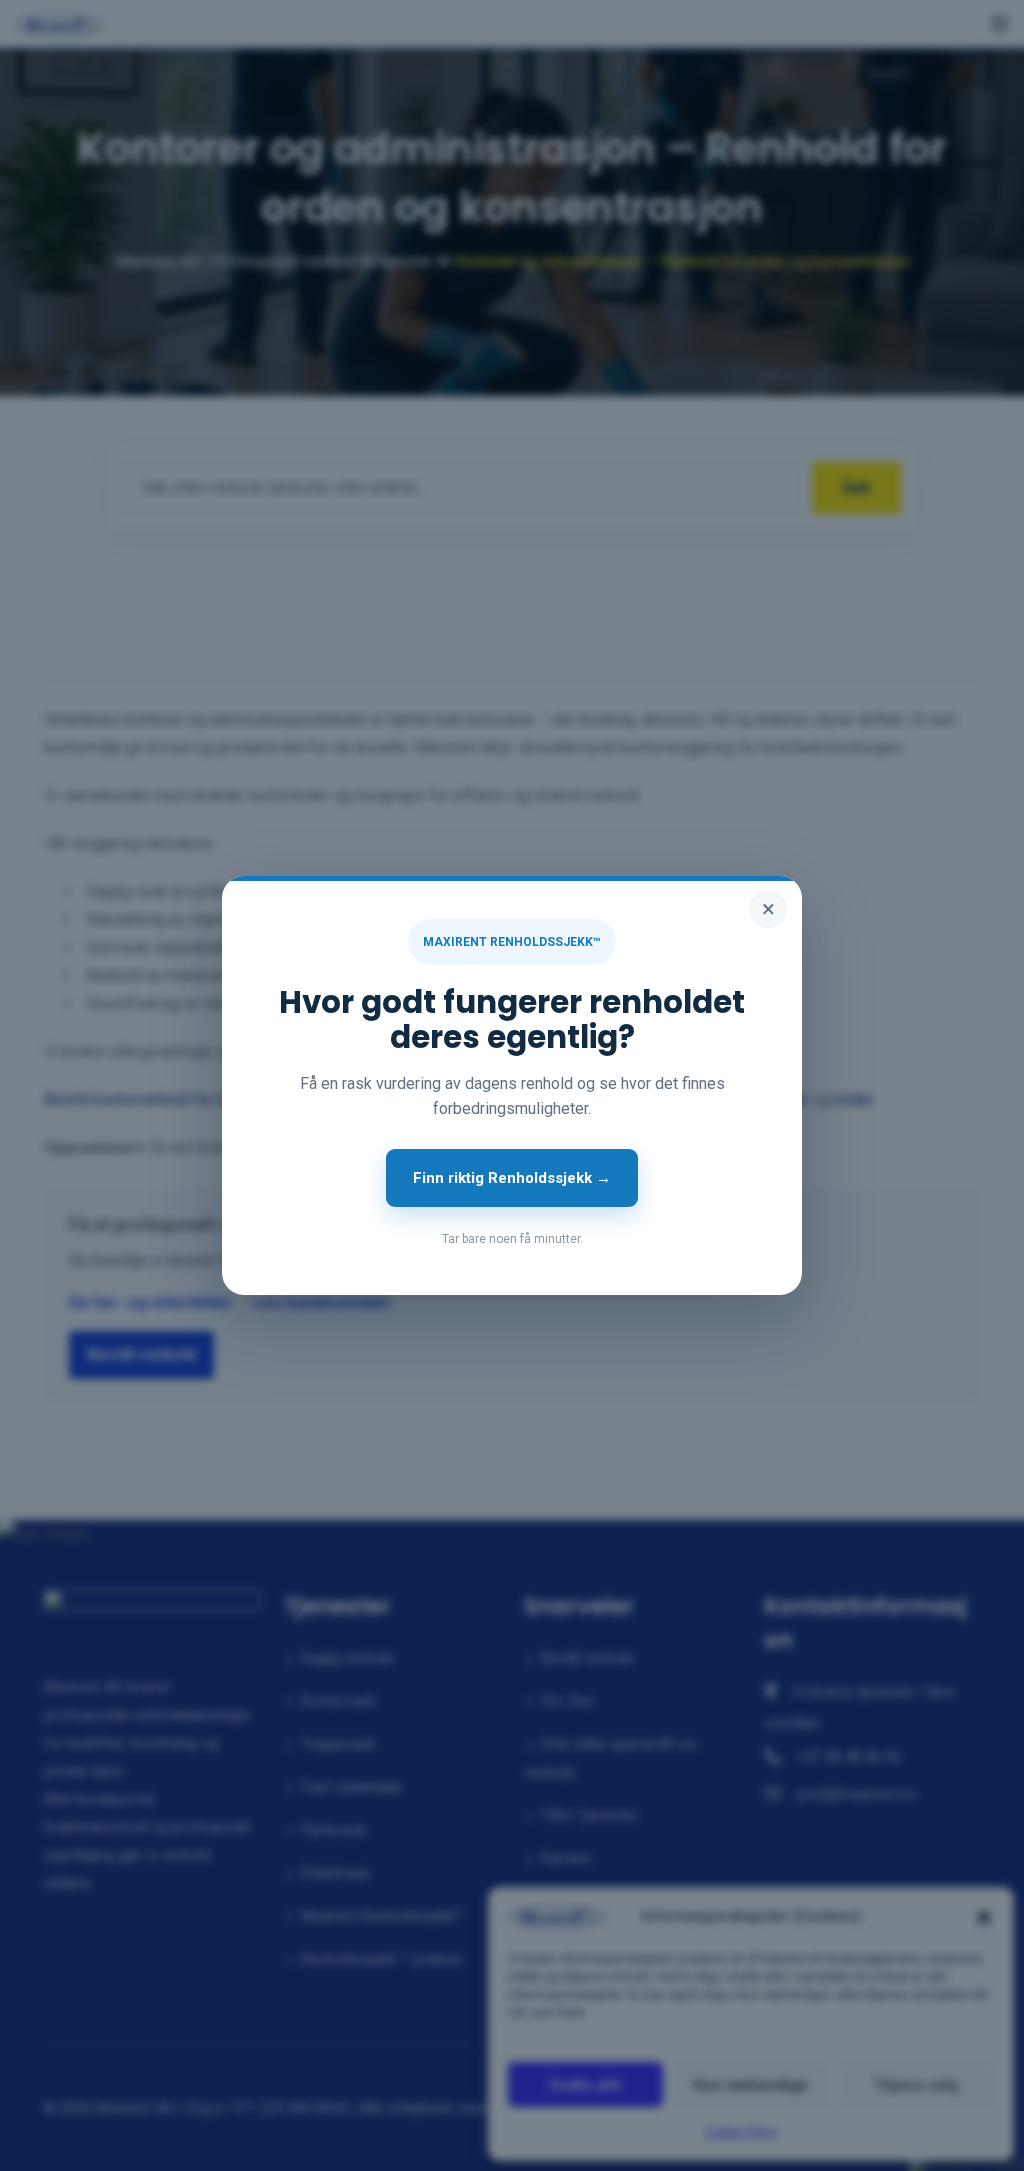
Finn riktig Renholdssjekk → (512, 1178)
